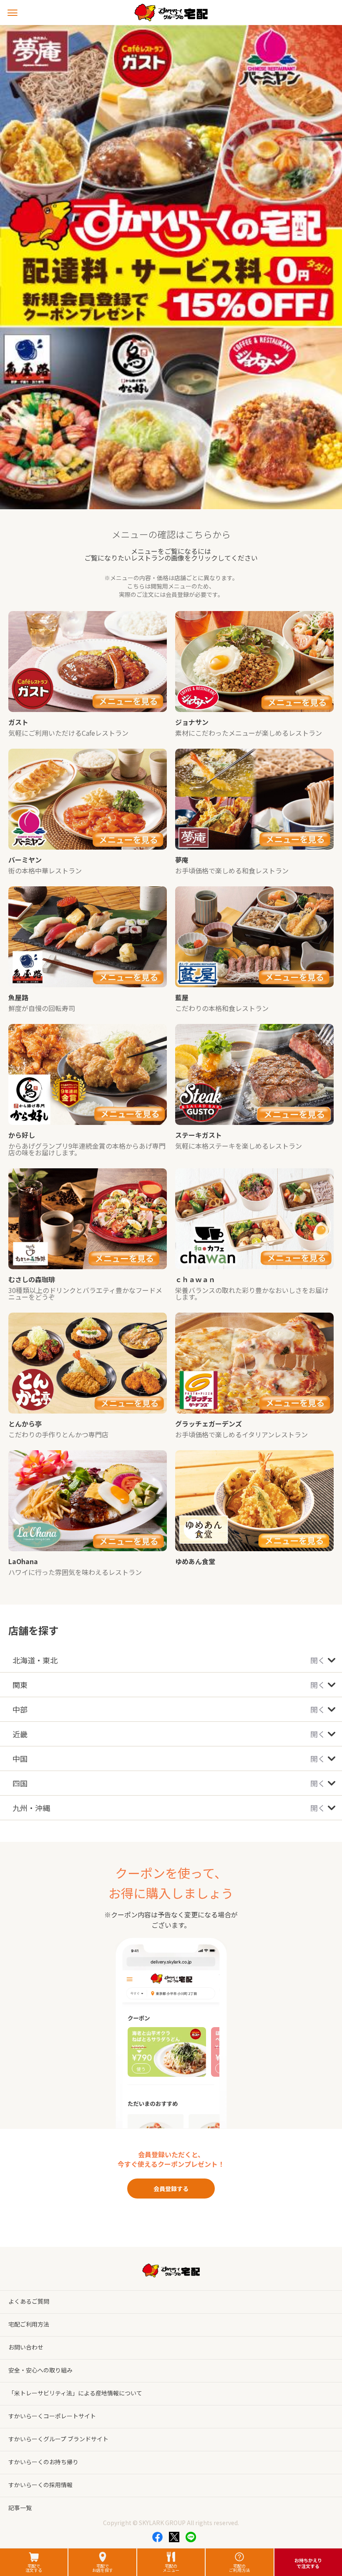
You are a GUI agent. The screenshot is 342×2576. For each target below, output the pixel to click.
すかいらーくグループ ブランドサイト (58, 2439)
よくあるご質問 (29, 2301)
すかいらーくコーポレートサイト (52, 2416)
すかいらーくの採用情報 (40, 2485)
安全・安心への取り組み (40, 2370)
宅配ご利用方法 (29, 2324)
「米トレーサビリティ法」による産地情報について (75, 2393)
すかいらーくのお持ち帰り (43, 2462)
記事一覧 (20, 2508)
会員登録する (171, 2189)
